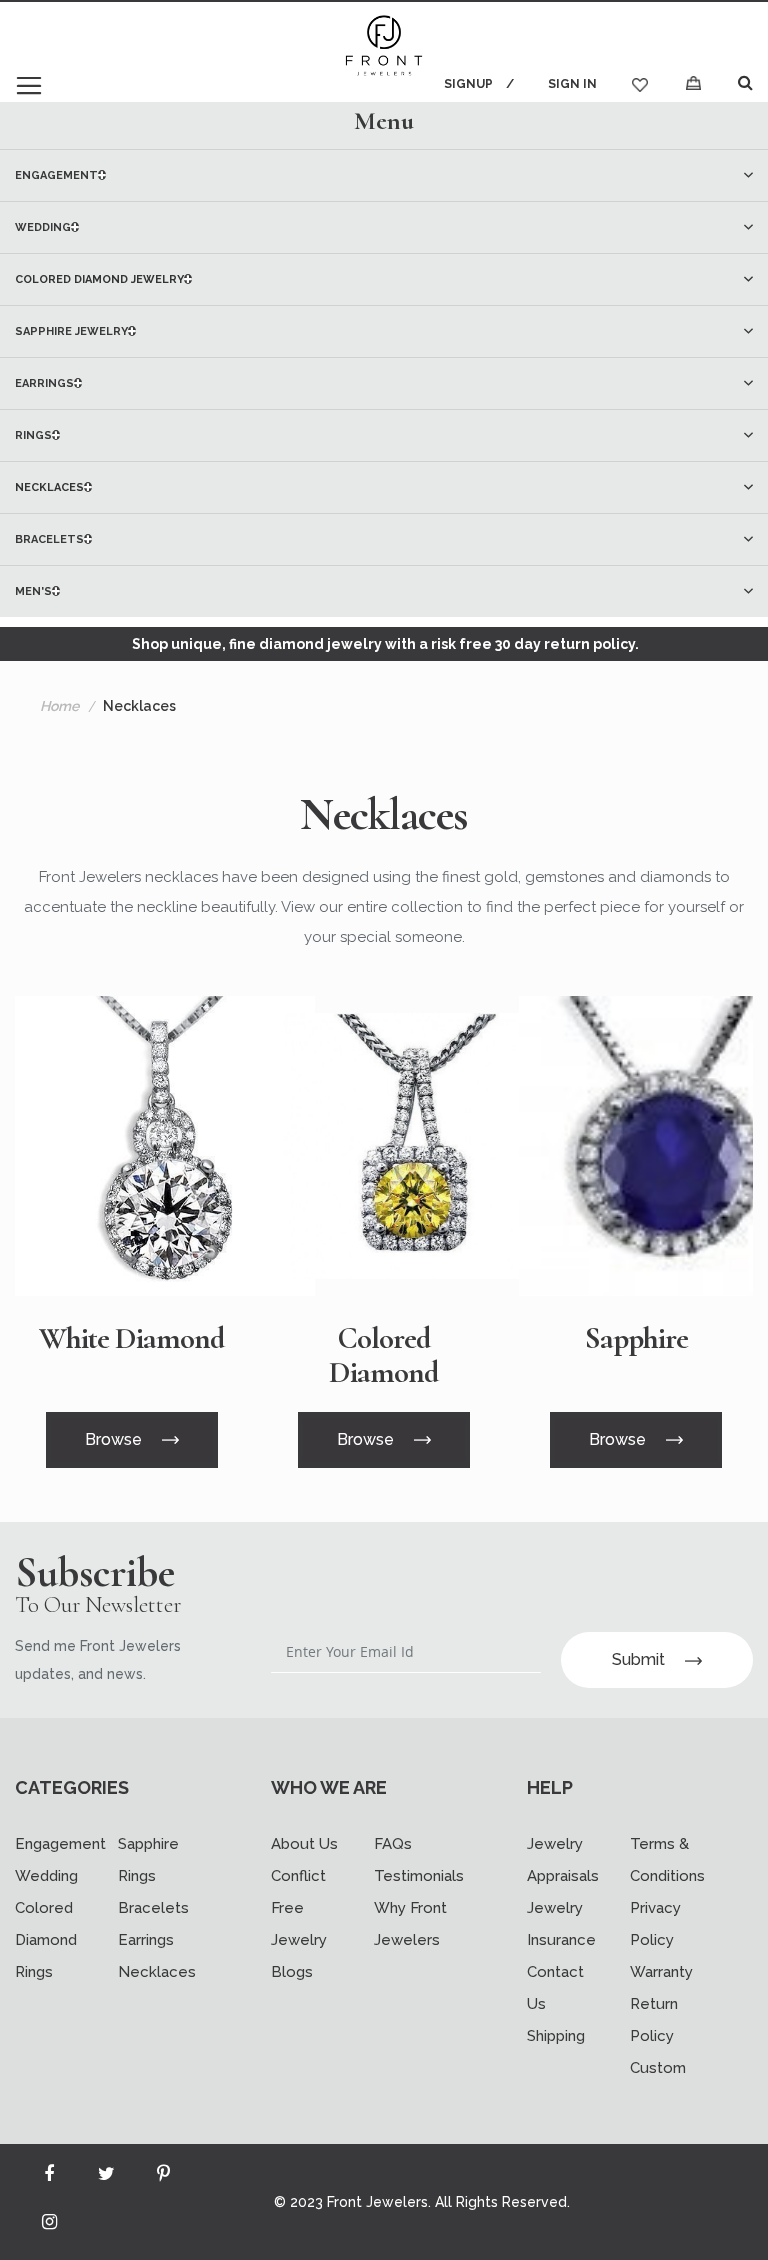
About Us (304, 1844)
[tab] (384, 120)
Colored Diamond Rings (46, 1940)
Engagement (60, 1844)
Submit (638, 1659)
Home (59, 706)
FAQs (393, 1844)
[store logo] (384, 47)
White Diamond (131, 1339)
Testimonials (419, 1876)
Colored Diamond (383, 1356)
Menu (384, 120)
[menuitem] (384, 175)
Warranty (661, 1972)
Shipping (556, 2036)
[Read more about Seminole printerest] (163, 2178)
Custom (658, 2068)
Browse (113, 1439)
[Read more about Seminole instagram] (49, 2226)
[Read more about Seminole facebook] (49, 2178)
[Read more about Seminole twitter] (106, 2178)
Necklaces (157, 1972)
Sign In (572, 84)
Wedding (46, 1876)
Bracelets (153, 1908)
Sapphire (636, 1339)
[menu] (384, 383)
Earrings (146, 1940)
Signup (468, 84)
